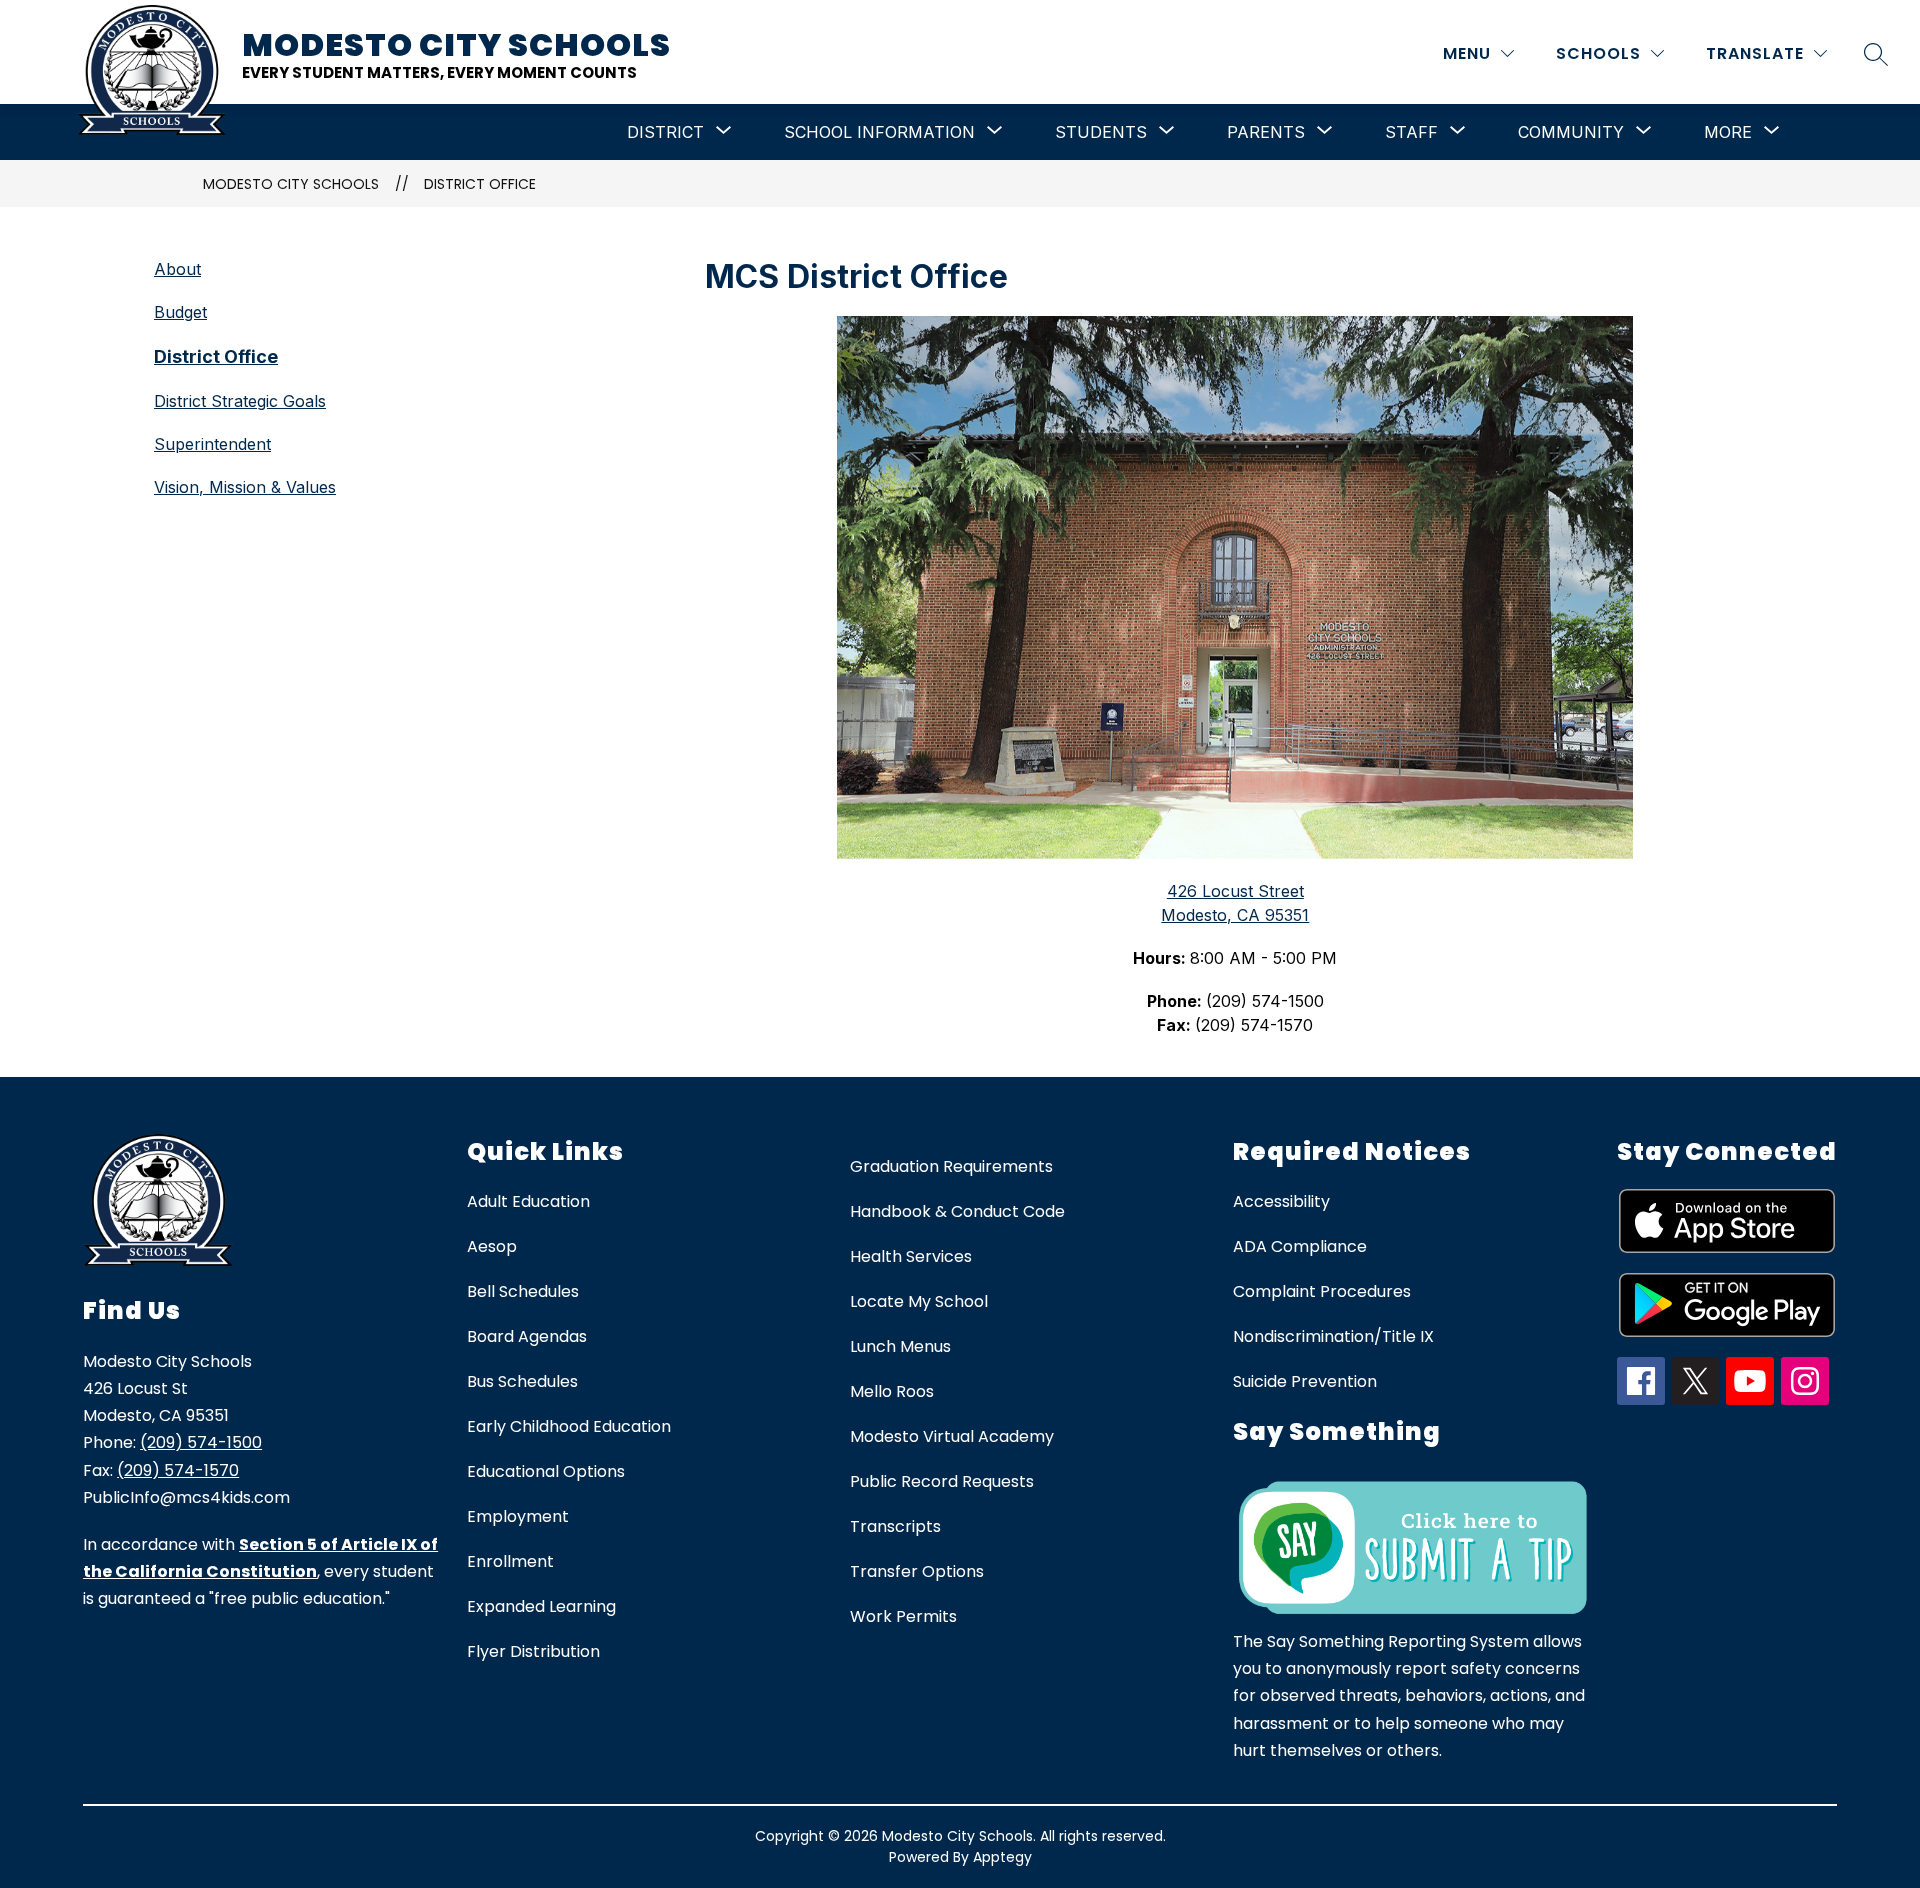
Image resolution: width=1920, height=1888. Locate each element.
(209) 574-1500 (201, 1442)
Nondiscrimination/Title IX (1333, 1336)
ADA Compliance (1300, 1246)
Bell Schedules (523, 1291)
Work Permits (903, 1616)
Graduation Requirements (951, 1166)
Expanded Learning (541, 1606)
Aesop (492, 1246)
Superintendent (212, 444)
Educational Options (546, 1471)
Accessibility (1281, 1201)
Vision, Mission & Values (245, 487)
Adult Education (528, 1201)
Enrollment (510, 1561)
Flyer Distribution (533, 1651)
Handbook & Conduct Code (957, 1211)
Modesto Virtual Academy (952, 1436)
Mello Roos (892, 1391)
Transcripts (895, 1526)
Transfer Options (917, 1571)
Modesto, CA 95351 (1235, 915)
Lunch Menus (900, 1346)
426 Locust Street (1235, 891)
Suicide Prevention (1305, 1381)
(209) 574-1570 (178, 1470)
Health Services (911, 1256)
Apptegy (1002, 1857)
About (177, 269)
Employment (518, 1516)
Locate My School (919, 1301)
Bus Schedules (522, 1381)
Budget (180, 312)
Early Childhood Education (569, 1426)
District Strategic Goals (240, 401)
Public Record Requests (942, 1481)
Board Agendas (527, 1336)
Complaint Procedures (1322, 1291)
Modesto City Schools (291, 184)
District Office (480, 184)
